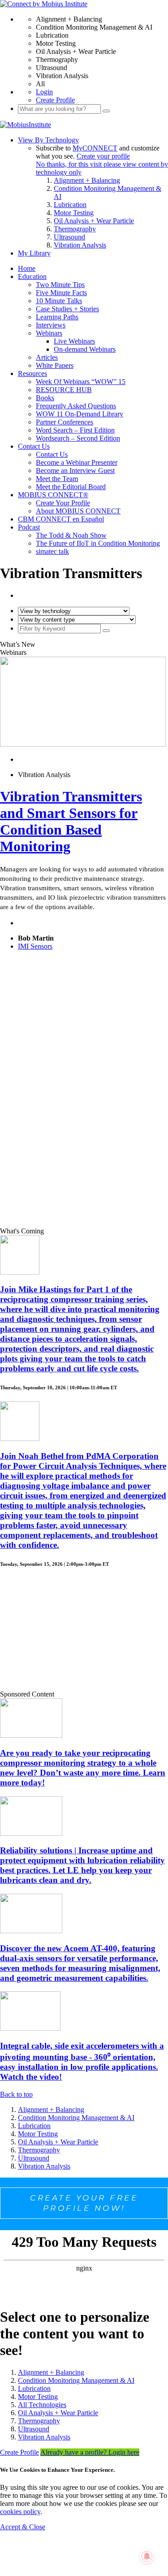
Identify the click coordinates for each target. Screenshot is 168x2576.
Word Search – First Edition (75, 430)
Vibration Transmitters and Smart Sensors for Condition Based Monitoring (71, 821)
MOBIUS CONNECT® (53, 495)
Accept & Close (23, 2527)
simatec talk (52, 551)
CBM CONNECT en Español (61, 519)
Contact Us (34, 446)
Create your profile (103, 156)
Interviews (51, 325)
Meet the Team (57, 479)
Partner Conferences (65, 422)
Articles (47, 357)
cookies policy (20, 2512)
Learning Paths (57, 317)
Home (27, 268)
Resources (32, 373)
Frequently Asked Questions (76, 406)
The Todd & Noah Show (71, 535)
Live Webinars (74, 341)
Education (32, 276)
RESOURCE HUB (64, 390)
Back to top (16, 2094)
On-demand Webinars (85, 349)
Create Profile (55, 100)
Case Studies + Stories (67, 309)
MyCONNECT (95, 148)
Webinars (49, 333)
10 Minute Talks (59, 301)
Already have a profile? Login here (90, 2452)
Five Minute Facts (61, 293)
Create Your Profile (63, 503)
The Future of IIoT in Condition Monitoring (98, 543)
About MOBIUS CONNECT (78, 511)
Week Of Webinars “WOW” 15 (81, 382)
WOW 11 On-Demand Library (80, 414)
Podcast (29, 527)
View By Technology (48, 140)
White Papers (55, 365)
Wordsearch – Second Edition (78, 438)
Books (45, 398)
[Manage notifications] (147, 2556)
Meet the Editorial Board (71, 487)
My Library (34, 253)
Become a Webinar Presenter (77, 462)
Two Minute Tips (60, 285)
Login (44, 92)
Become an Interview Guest (75, 471)
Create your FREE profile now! (84, 2203)
